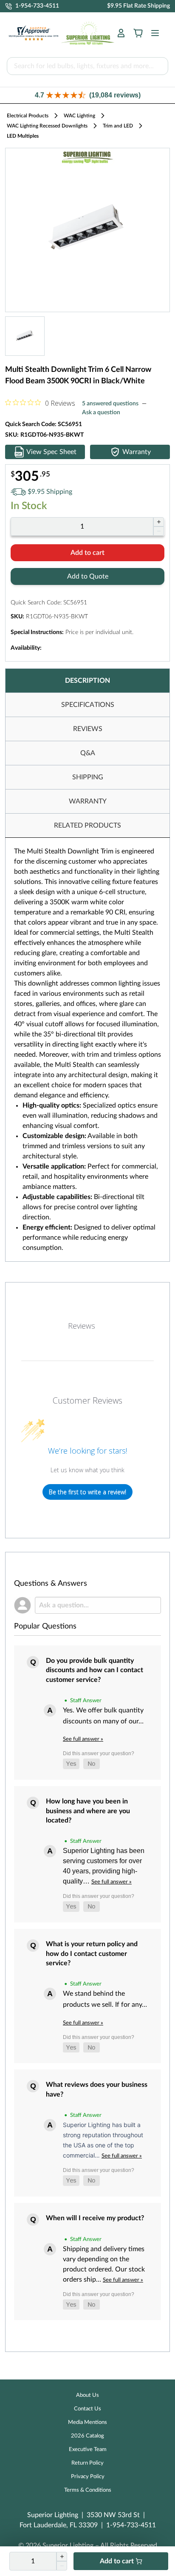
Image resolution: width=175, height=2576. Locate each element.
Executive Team (88, 2450)
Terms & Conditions (88, 2490)
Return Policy (87, 2463)
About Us (87, 2395)
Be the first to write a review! (87, 1492)
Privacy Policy (88, 2477)
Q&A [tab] (88, 753)
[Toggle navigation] (152, 33)
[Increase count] (159, 522)
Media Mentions (87, 2422)
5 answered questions (110, 404)
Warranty (137, 452)
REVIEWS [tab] (88, 729)
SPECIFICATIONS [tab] (88, 705)
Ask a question (101, 413)
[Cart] (138, 33)
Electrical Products (28, 116)
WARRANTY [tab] (88, 801)
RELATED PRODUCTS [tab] (87, 825)
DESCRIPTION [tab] (87, 681)
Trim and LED (118, 126)
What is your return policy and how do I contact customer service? (92, 1954)
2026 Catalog (87, 2436)
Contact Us (87, 2409)
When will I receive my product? (95, 2218)
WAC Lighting (79, 116)
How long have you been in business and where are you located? (88, 1811)
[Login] (121, 33)
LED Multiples (23, 136)
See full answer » (83, 1739)
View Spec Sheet (51, 452)
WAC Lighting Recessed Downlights (47, 126)
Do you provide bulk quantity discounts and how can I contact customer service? (95, 1670)
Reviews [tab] (82, 1326)
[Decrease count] (159, 531)
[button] (87, 95)
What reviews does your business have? (97, 2089)
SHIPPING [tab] (88, 777)
